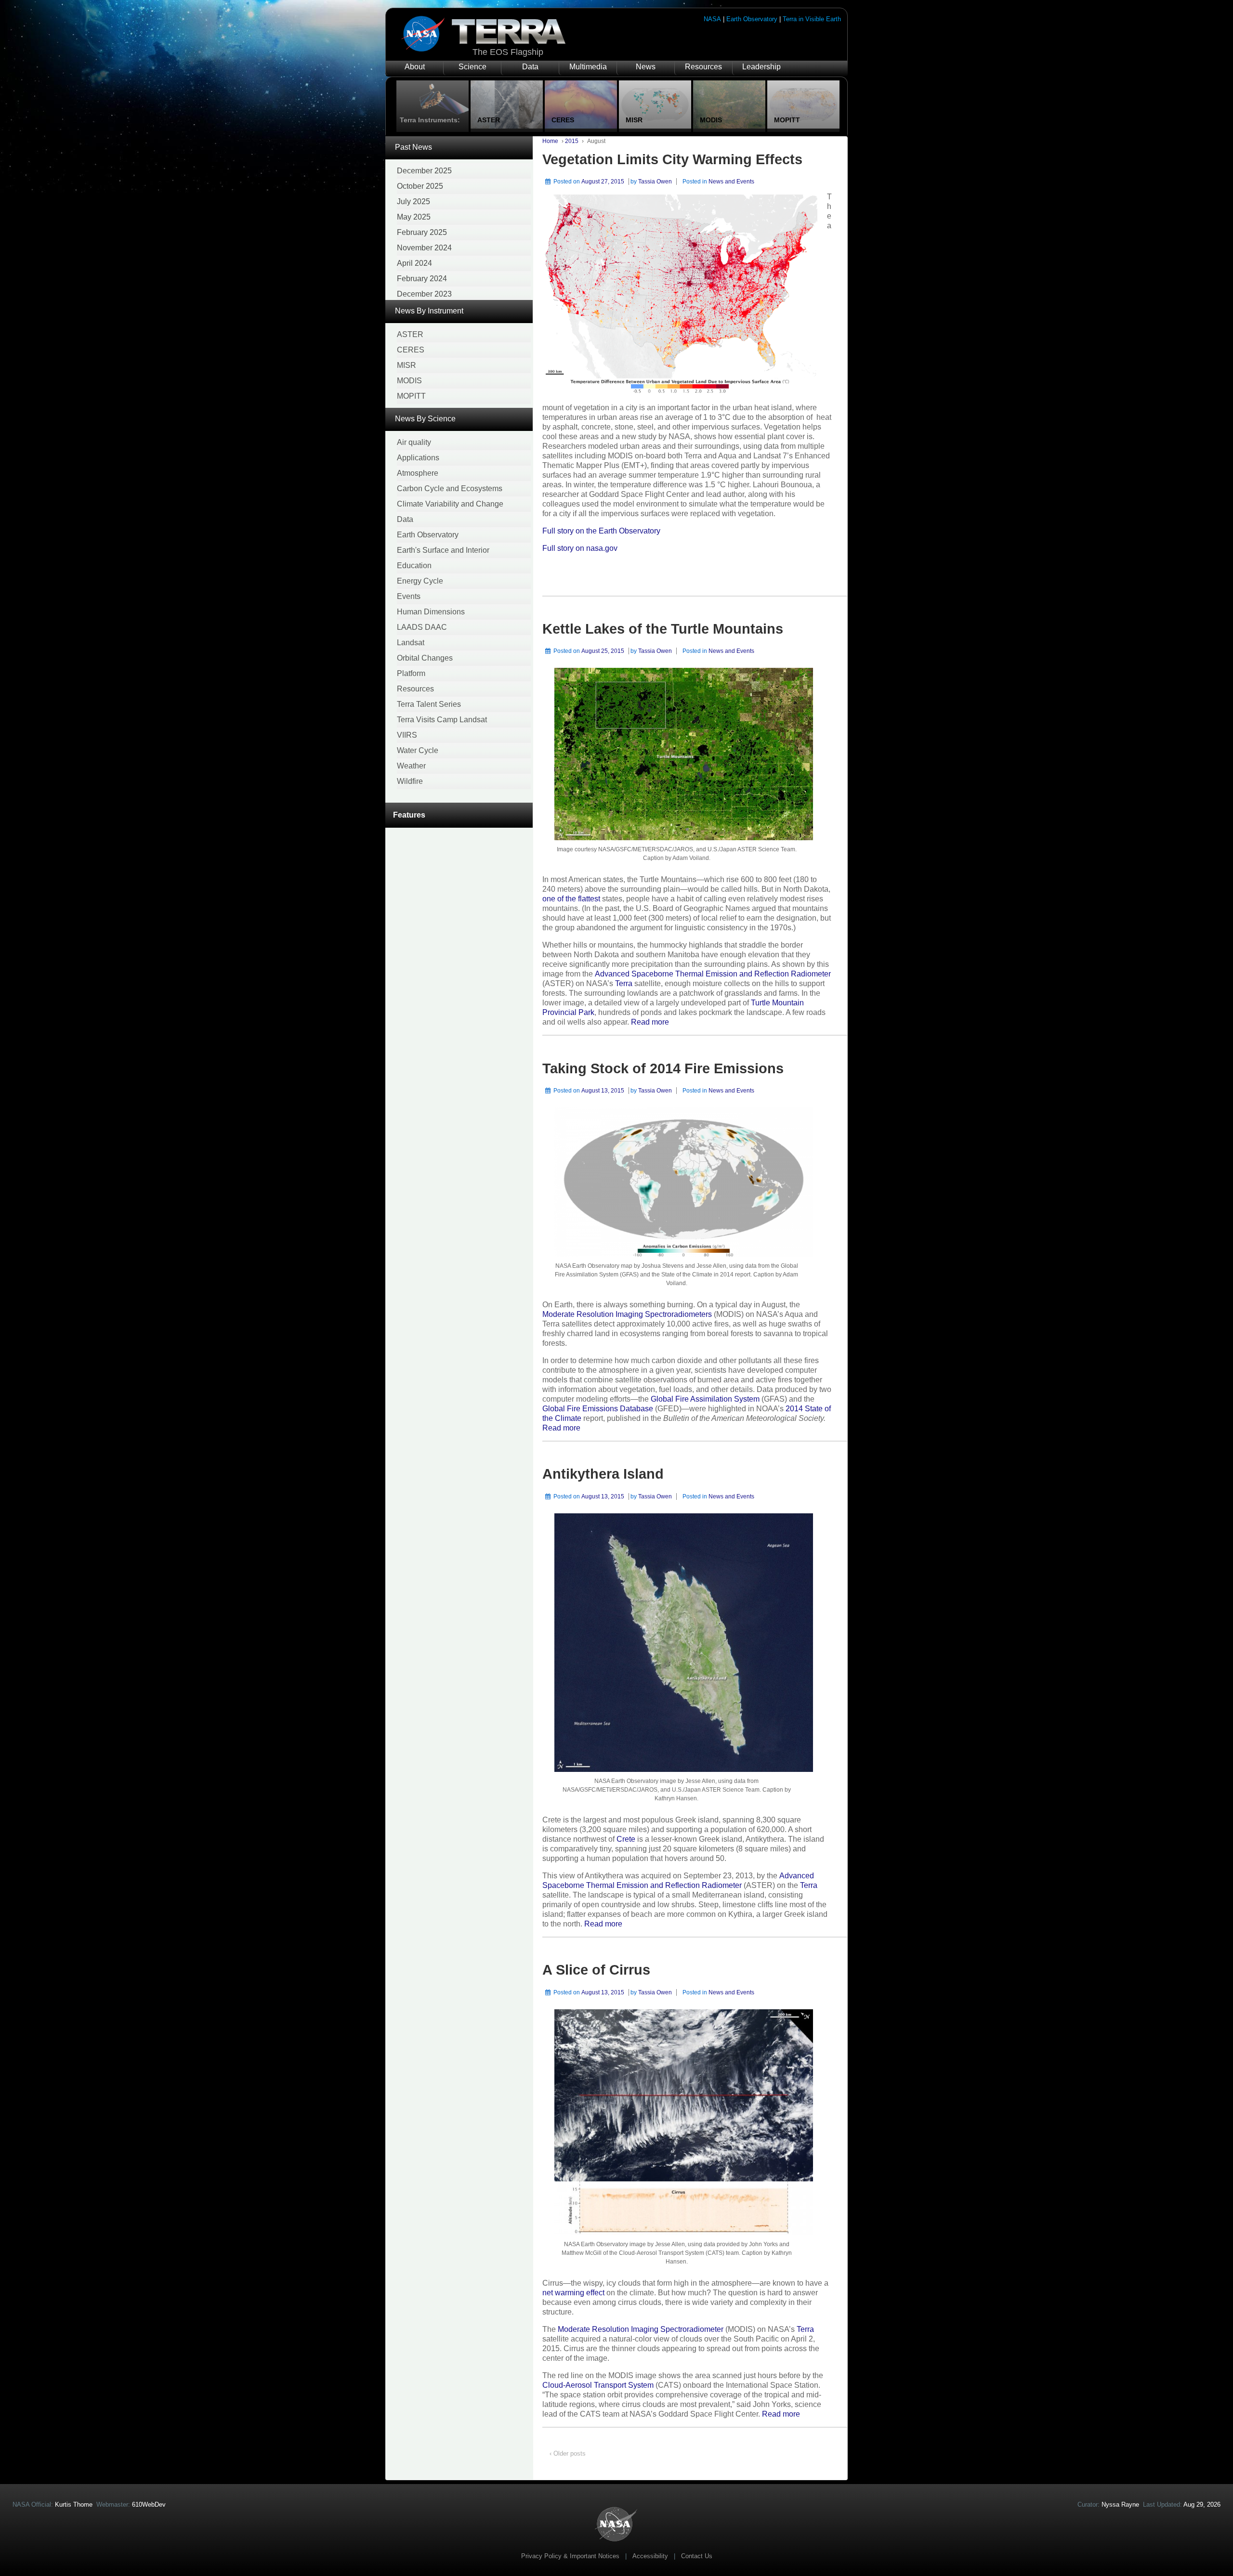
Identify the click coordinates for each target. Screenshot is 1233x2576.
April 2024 (414, 263)
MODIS (409, 381)
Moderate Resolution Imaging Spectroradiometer (641, 2329)
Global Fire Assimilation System (705, 1399)
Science (472, 67)
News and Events (731, 182)
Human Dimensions (431, 612)
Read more (650, 1022)
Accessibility (650, 2556)
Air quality (414, 442)
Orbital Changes (425, 658)
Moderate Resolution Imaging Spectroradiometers (627, 1314)
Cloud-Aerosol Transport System (598, 2385)
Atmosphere (418, 473)
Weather (411, 766)
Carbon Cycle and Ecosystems (450, 488)
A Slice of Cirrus (596, 1970)
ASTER (410, 334)
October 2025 (420, 186)
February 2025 (422, 232)
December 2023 (424, 294)
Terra (624, 983)
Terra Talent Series (429, 704)
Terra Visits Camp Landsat (442, 720)
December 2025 (424, 171)
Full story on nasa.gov (580, 548)
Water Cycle (418, 750)
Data (530, 67)
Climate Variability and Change (450, 504)
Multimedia (588, 67)
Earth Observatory (752, 19)
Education (414, 566)
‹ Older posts (568, 2453)
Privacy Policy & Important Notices (570, 2556)
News (646, 67)
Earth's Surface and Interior (443, 550)
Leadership (761, 67)
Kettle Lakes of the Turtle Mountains (663, 629)
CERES (411, 350)
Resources (703, 67)
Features (409, 815)
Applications (418, 458)
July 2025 (413, 202)
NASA (712, 19)
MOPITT (411, 396)
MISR (407, 365)
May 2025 (414, 217)
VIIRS (407, 735)
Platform (411, 673)
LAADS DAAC (422, 627)
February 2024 (422, 279)
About (415, 67)
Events (409, 596)
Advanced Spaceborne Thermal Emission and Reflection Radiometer (713, 974)
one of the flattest (571, 899)
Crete (626, 1839)
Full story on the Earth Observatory (601, 531)
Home (550, 141)
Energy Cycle (420, 581)
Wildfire (410, 781)
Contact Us (697, 2556)
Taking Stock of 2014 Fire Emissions (663, 1068)
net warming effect (573, 2293)
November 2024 (424, 248)
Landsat (411, 643)
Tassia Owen (655, 182)
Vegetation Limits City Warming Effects (672, 159)
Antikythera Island (603, 1474)
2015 (572, 141)
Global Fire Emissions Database (598, 1409)
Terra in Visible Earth (812, 19)
